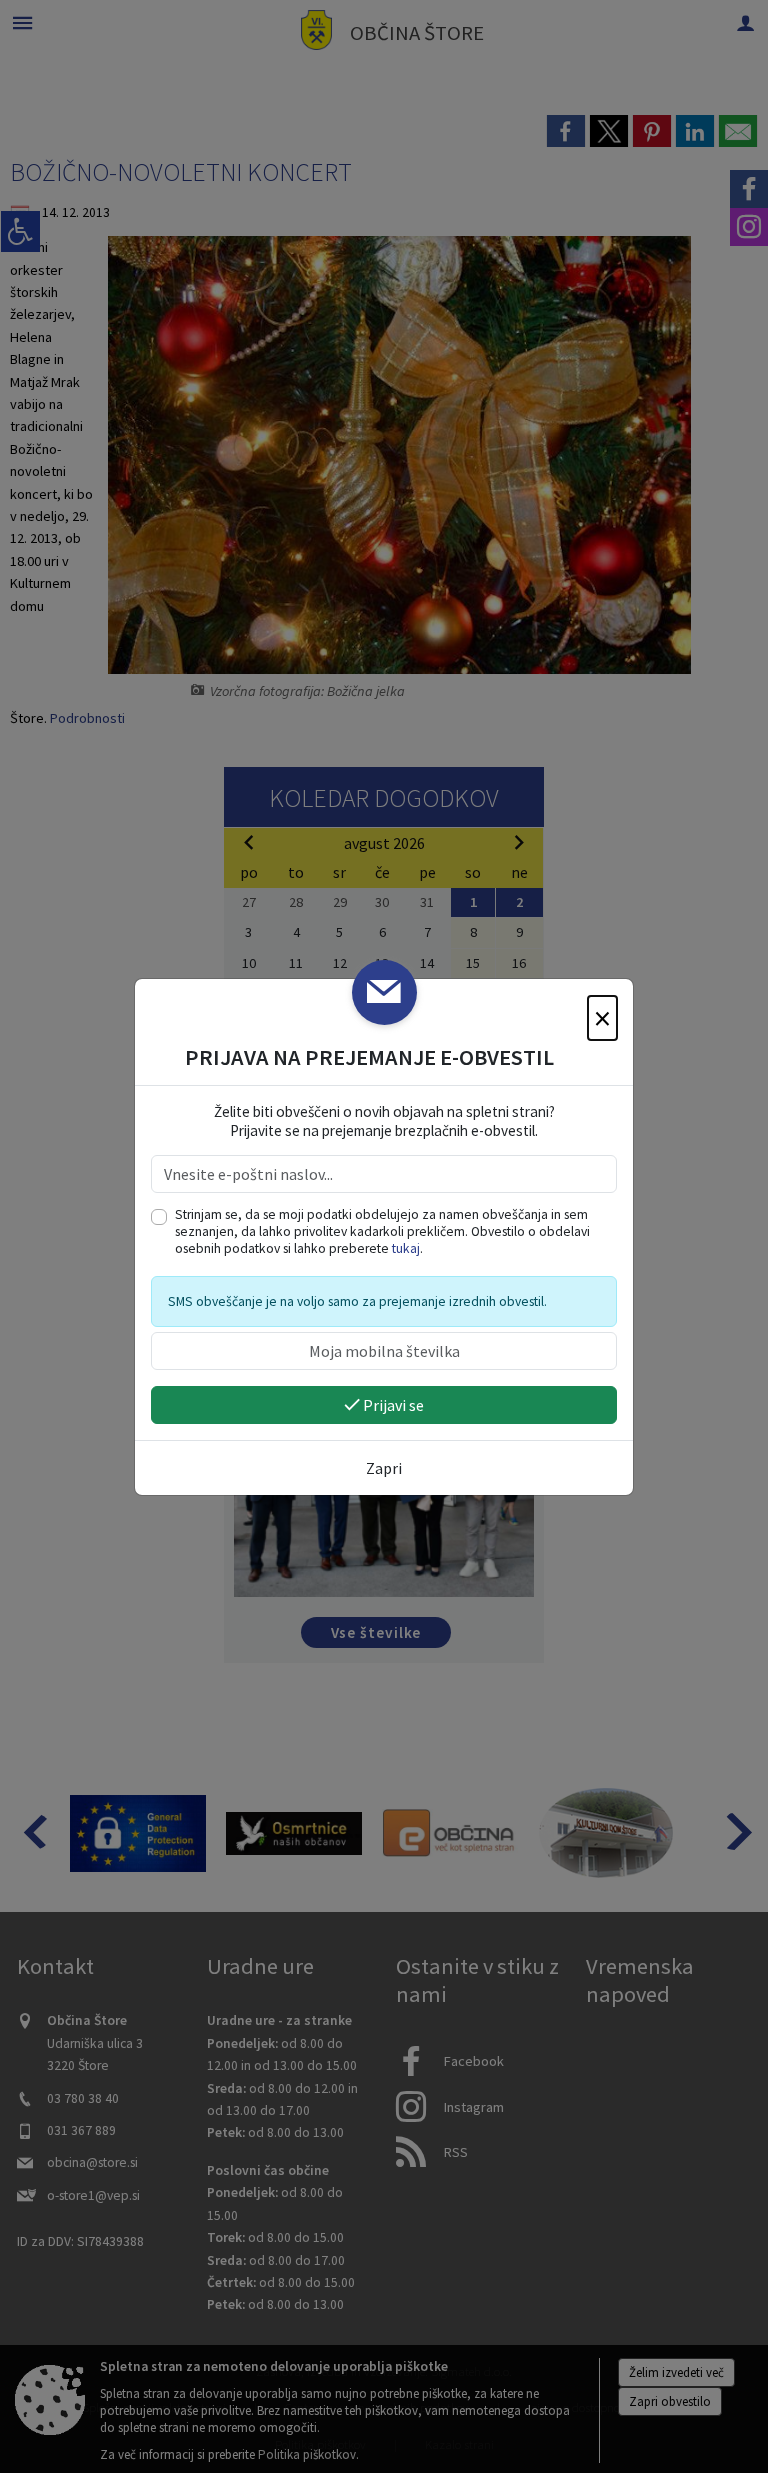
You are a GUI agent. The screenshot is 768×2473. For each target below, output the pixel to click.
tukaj (406, 1248)
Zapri (384, 1468)
